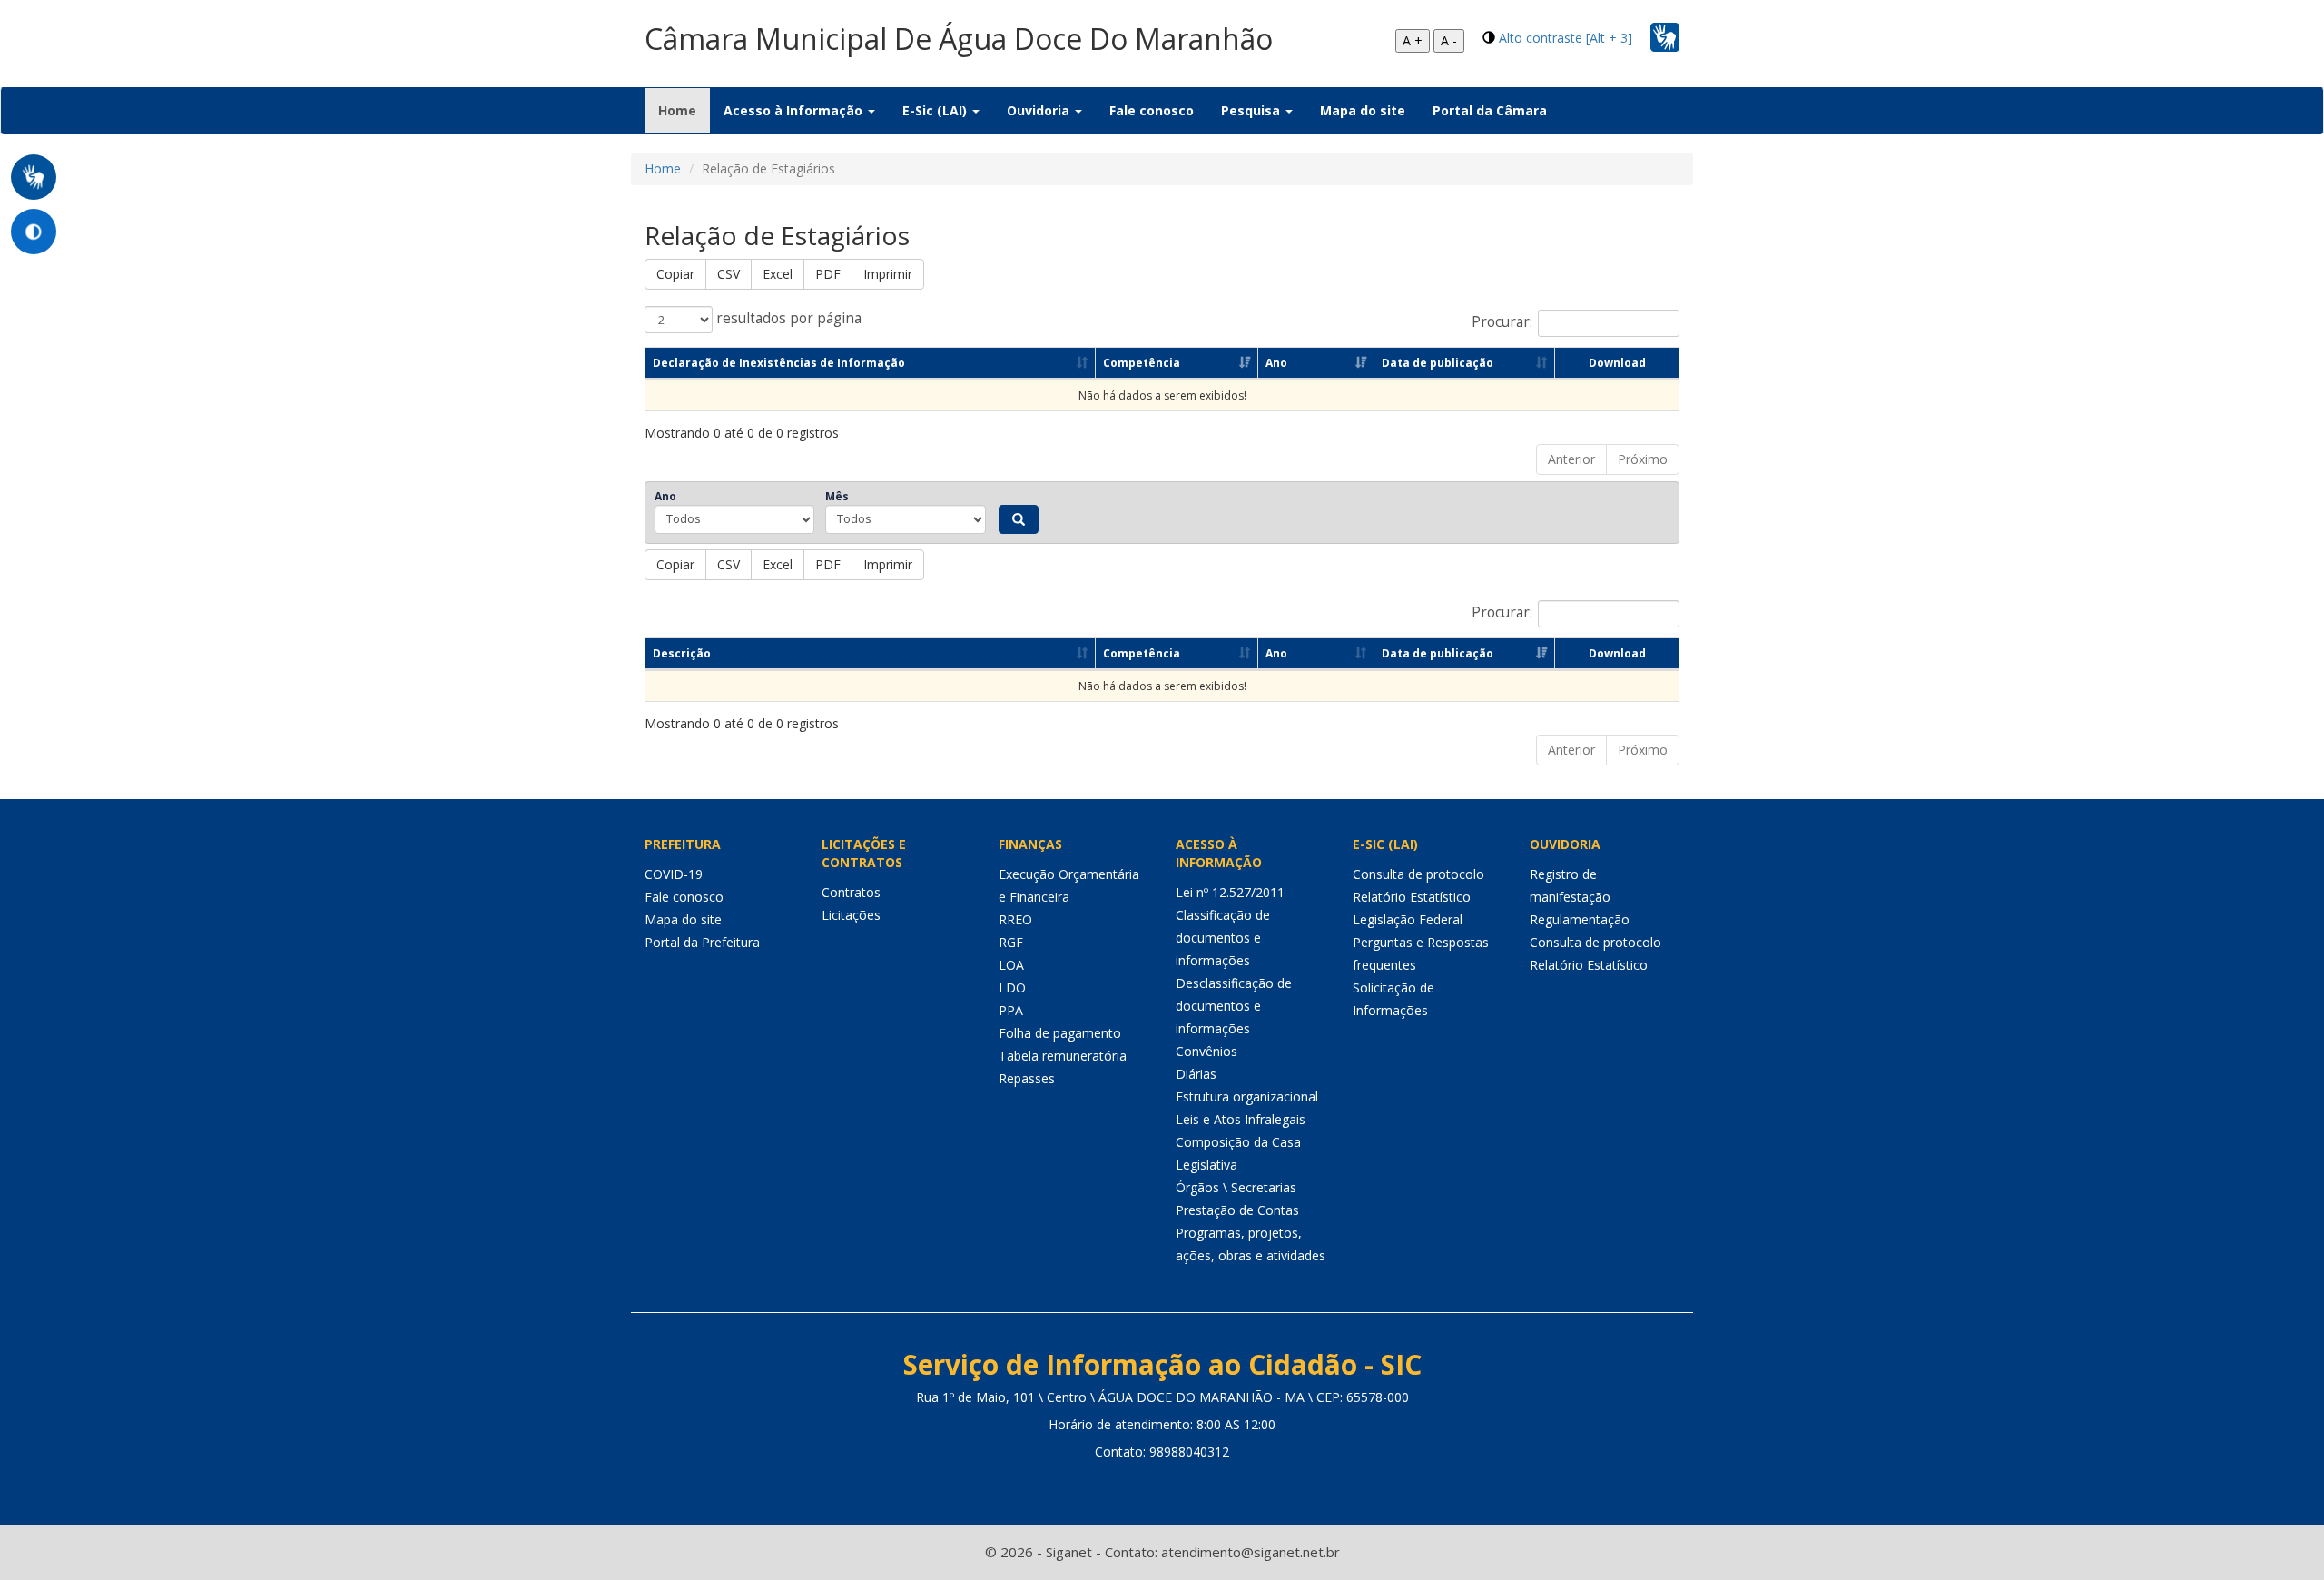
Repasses (1027, 1078)
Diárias (1196, 1074)
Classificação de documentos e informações (1223, 938)
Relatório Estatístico (1412, 897)
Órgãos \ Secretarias (1236, 1187)
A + (1413, 40)
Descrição (682, 653)
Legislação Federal (1408, 919)
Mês (837, 496)
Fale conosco (1152, 110)
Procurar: (1502, 322)
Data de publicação (1438, 363)
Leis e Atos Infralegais (1241, 1119)
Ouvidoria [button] (1040, 110)
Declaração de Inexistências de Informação (779, 363)
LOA (1011, 965)
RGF (1011, 942)
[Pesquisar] (1019, 519)
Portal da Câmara (1490, 110)
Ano (1276, 363)
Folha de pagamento (1060, 1033)
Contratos (851, 892)
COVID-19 (674, 874)
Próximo (1643, 459)
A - (1449, 40)
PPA (1011, 1010)
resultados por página (787, 318)
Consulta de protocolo (1418, 874)
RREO (1015, 919)
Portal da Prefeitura (702, 942)
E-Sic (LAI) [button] (936, 110)
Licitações (851, 915)
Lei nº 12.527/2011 (1230, 892)
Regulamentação (1580, 919)
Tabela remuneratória (1063, 1056)
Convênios (1206, 1051)
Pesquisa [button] (1252, 110)
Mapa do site (1363, 110)
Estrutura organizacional (1247, 1096)
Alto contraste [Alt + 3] (1566, 38)
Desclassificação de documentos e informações (1234, 1006)
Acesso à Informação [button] (795, 110)
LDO (1012, 987)
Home (684, 110)
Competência (1142, 363)
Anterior (1571, 459)
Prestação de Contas (1237, 1210)
